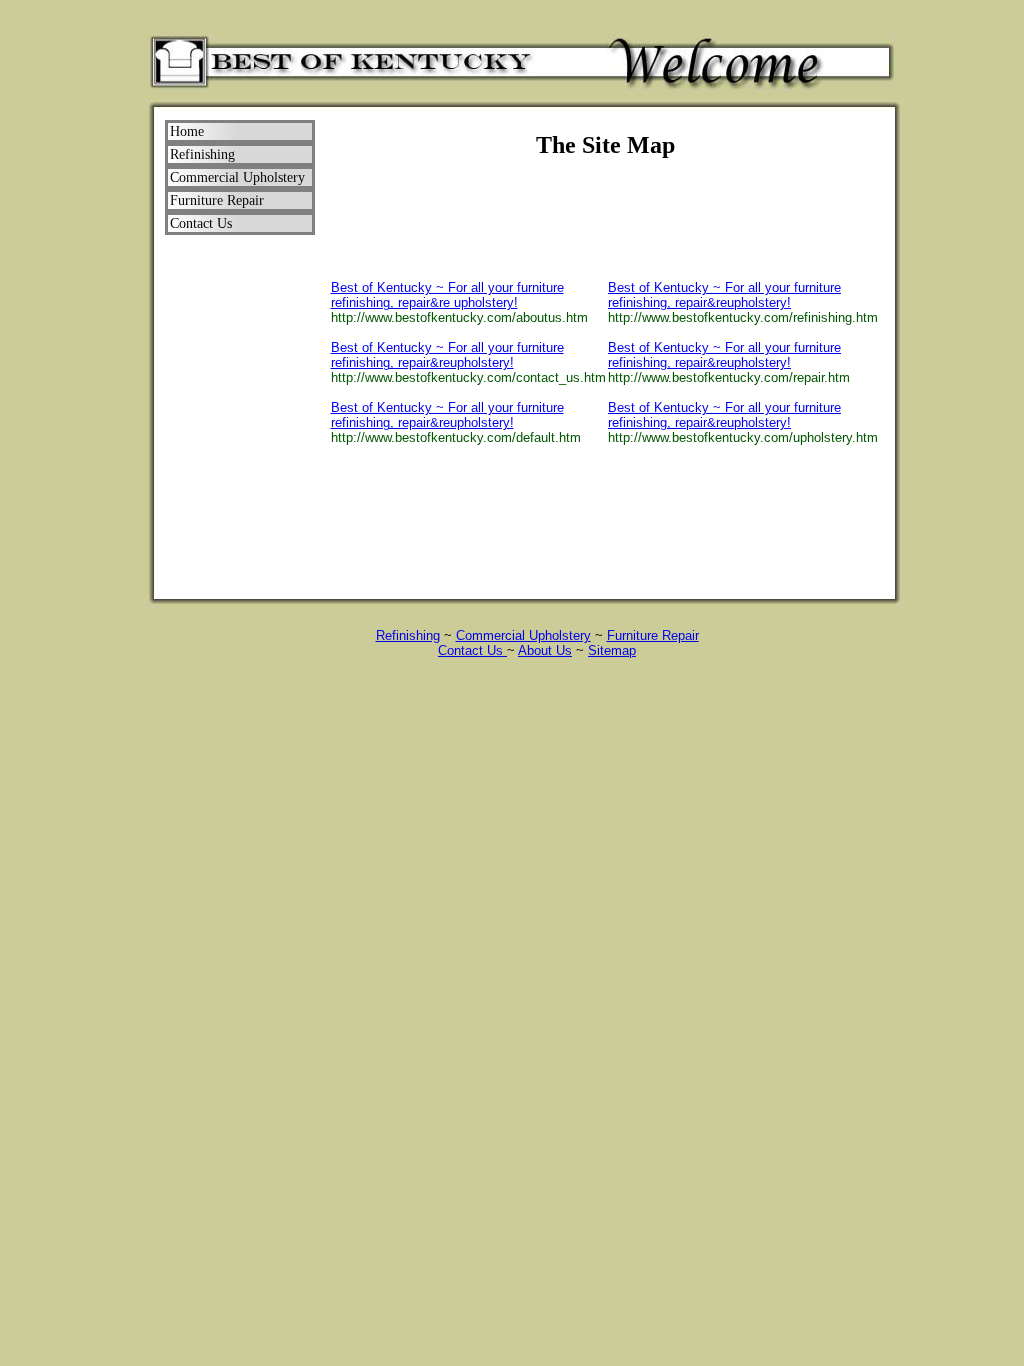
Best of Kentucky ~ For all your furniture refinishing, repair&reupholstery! (447, 355)
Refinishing (408, 635)
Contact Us (472, 650)
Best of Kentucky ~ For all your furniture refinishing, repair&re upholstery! (447, 295)
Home (187, 131)
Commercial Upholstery (523, 635)
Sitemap (612, 650)
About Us (545, 650)
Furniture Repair (653, 635)
